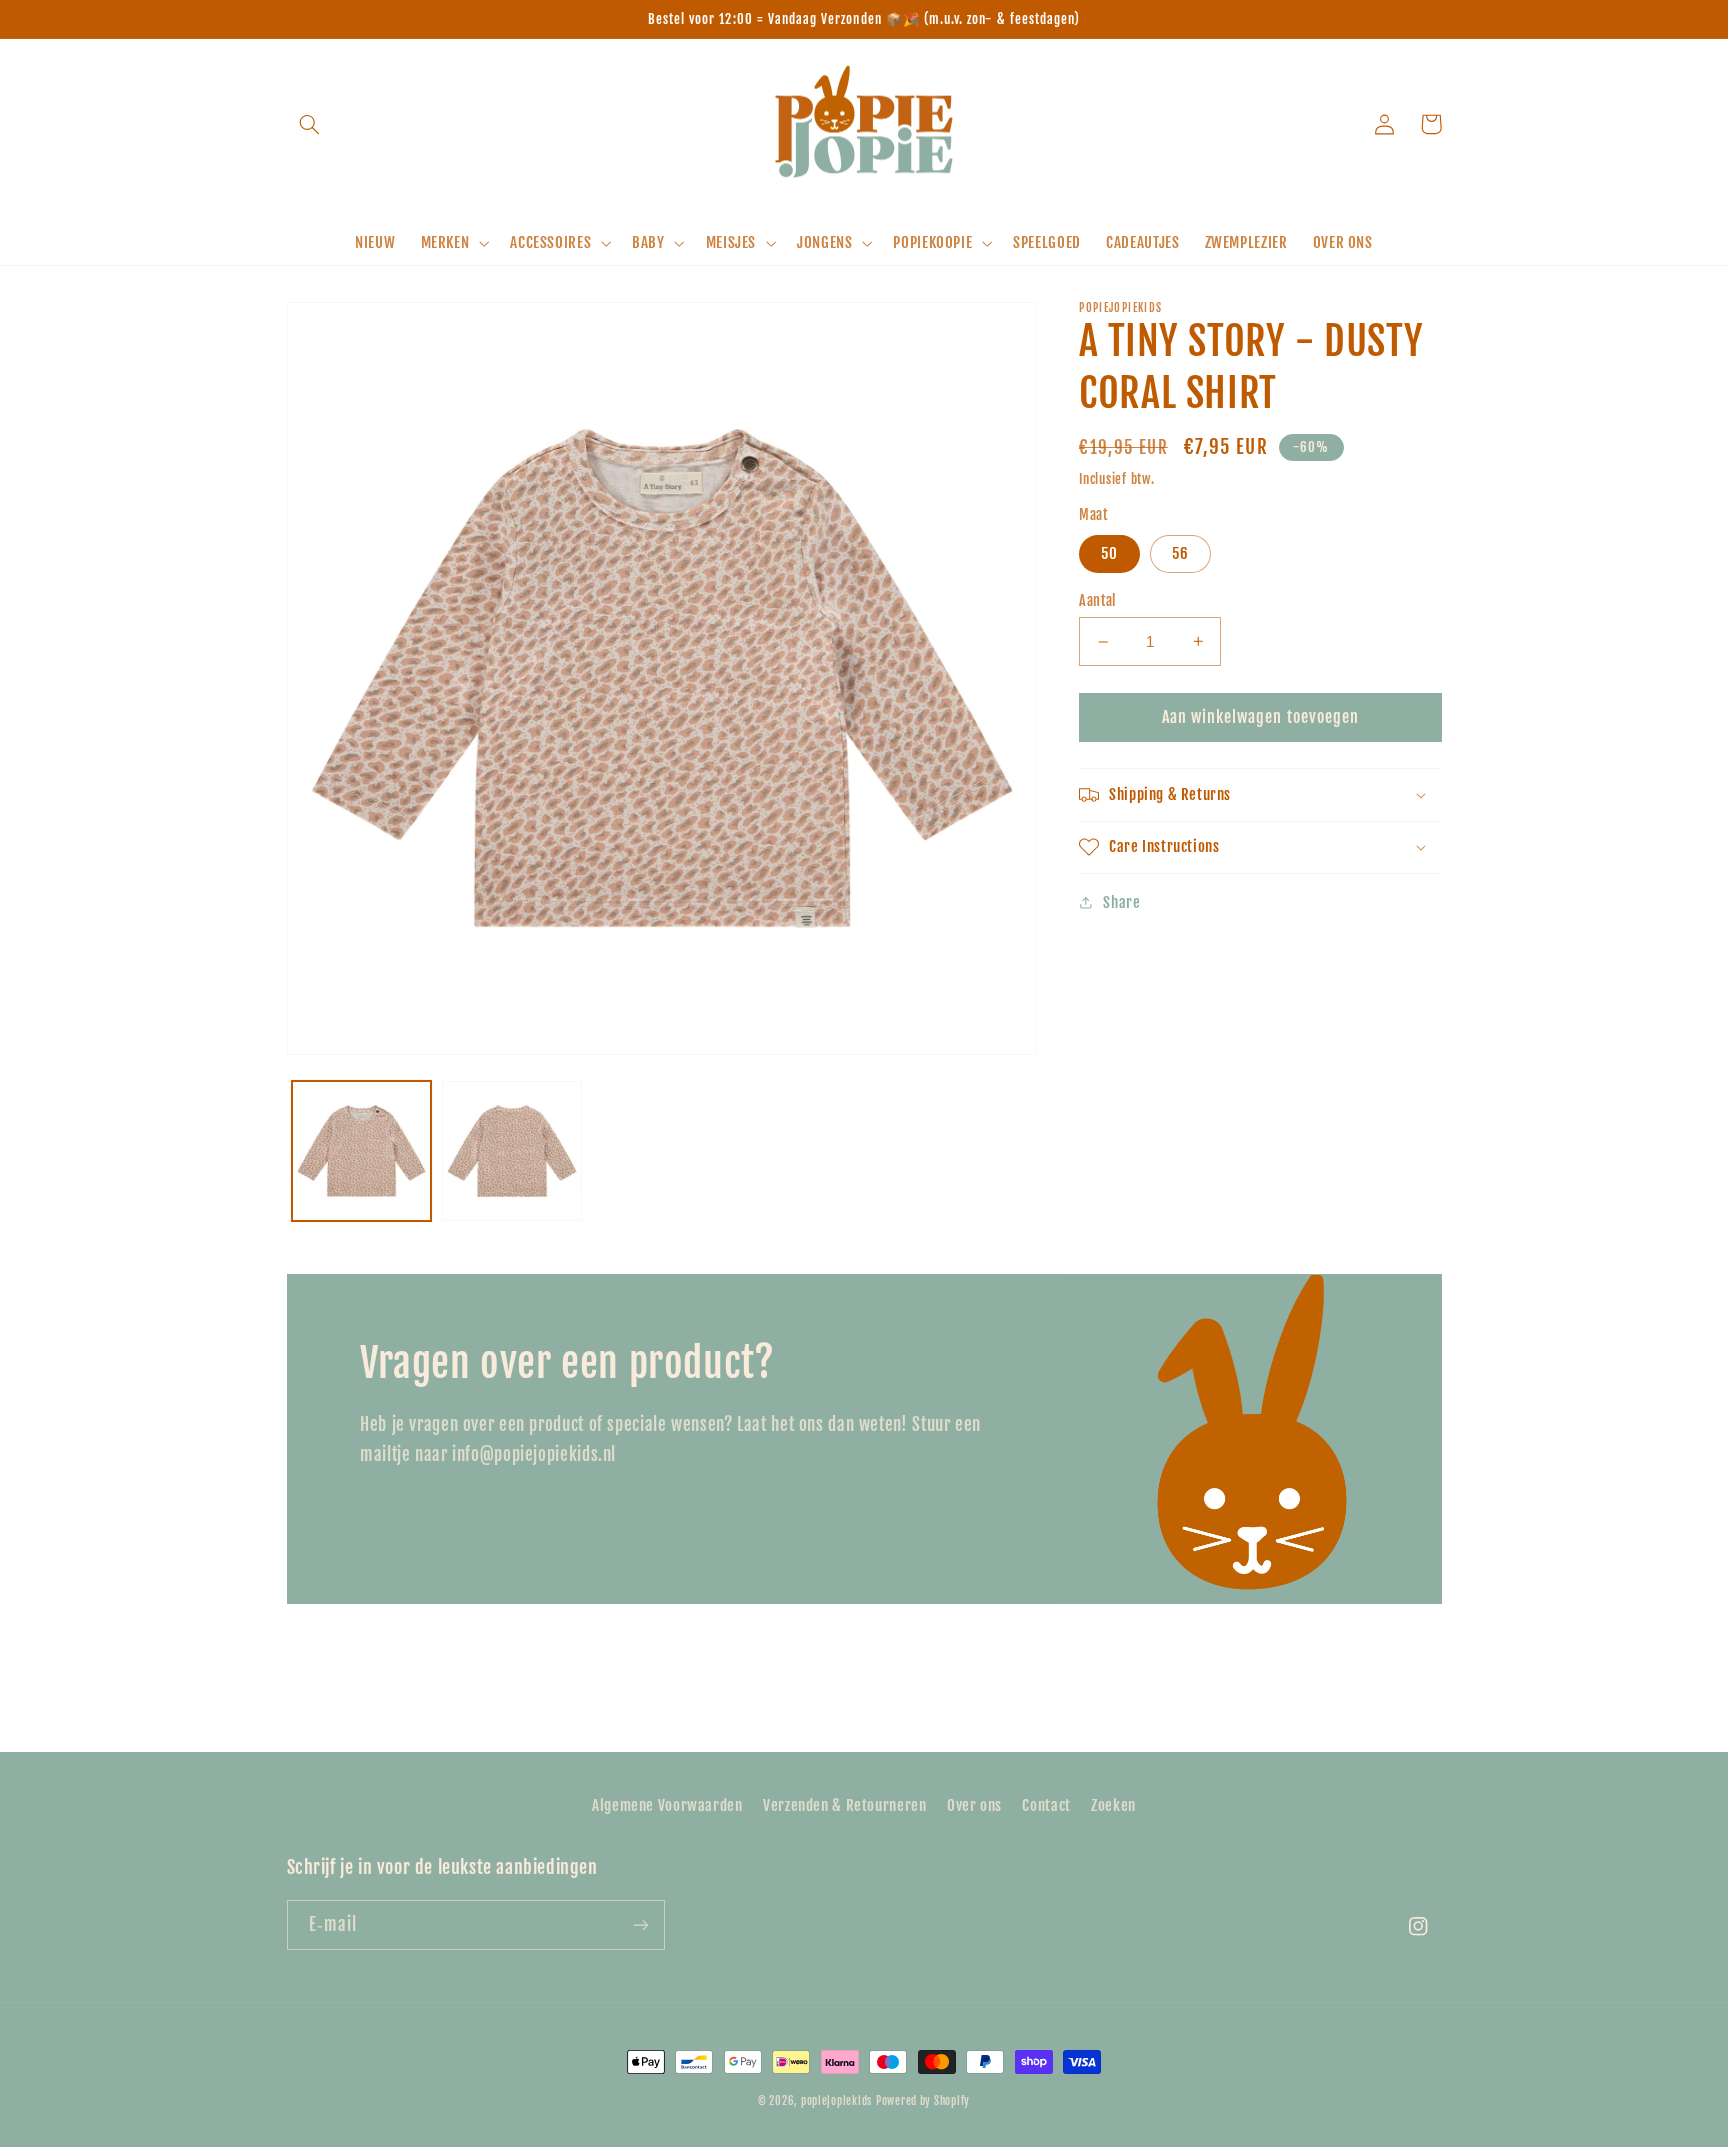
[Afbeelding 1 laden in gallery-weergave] (362, 1151)
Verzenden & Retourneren (845, 1805)
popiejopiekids (836, 2101)
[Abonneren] (640, 1924)
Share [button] (1121, 902)
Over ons (974, 1805)
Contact (1046, 1805)
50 (1109, 553)
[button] (310, 124)
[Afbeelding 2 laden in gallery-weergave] (512, 1151)
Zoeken (1113, 1805)
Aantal (1098, 600)
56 (1180, 553)
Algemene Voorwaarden (667, 1805)
